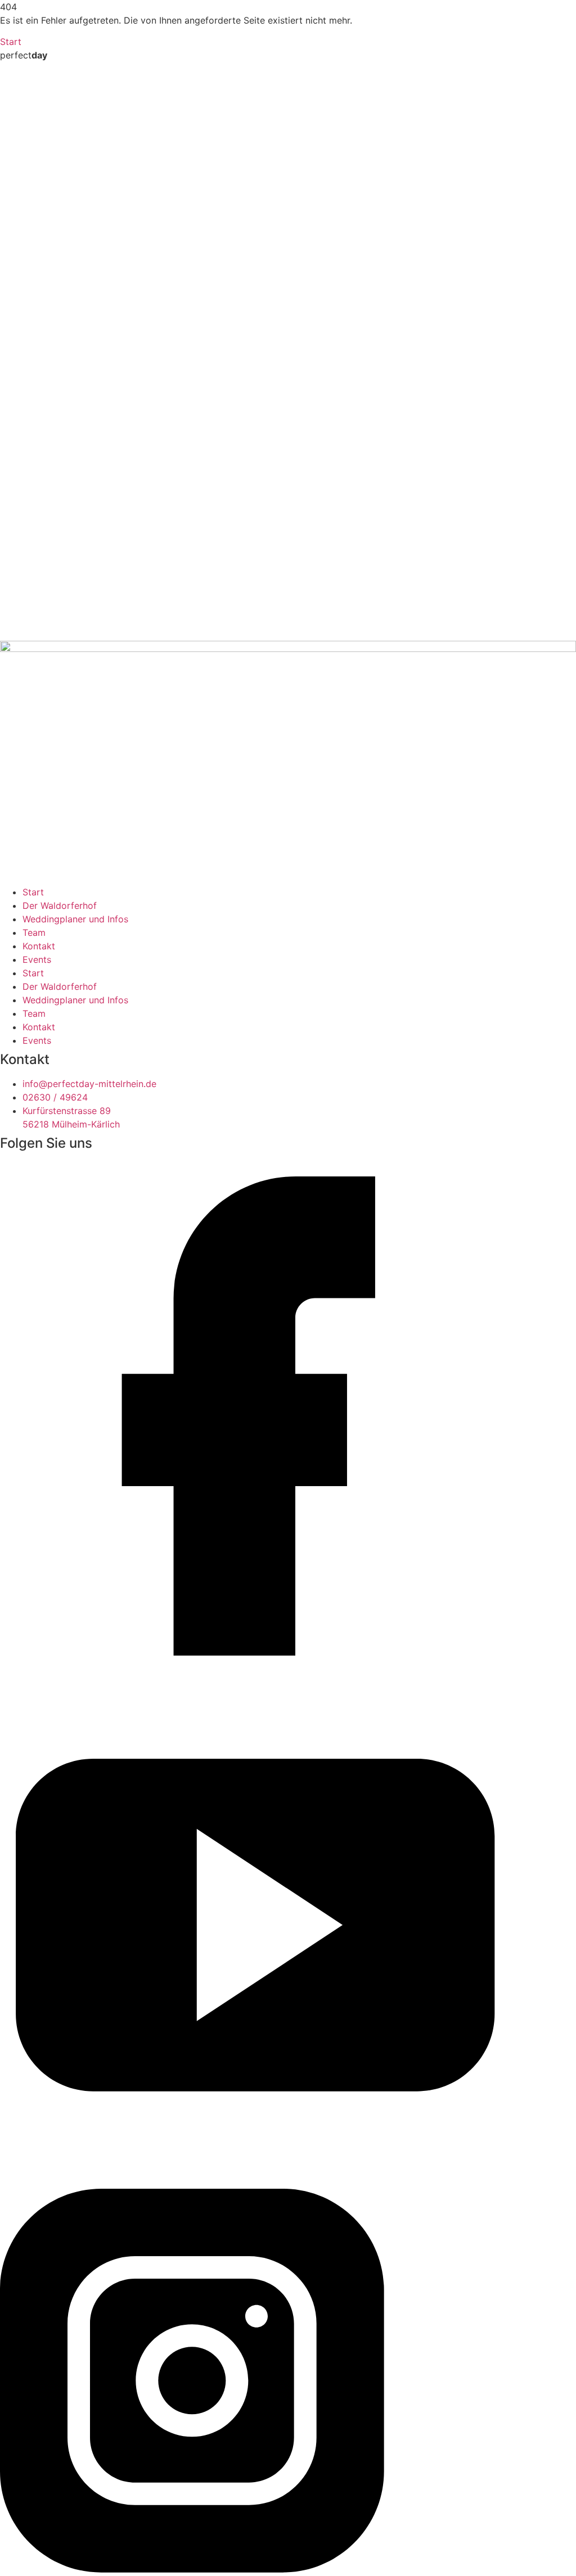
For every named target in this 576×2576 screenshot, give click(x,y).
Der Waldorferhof (60, 906)
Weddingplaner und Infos (75, 919)
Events (37, 959)
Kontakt (39, 946)
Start (33, 892)
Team (34, 932)
